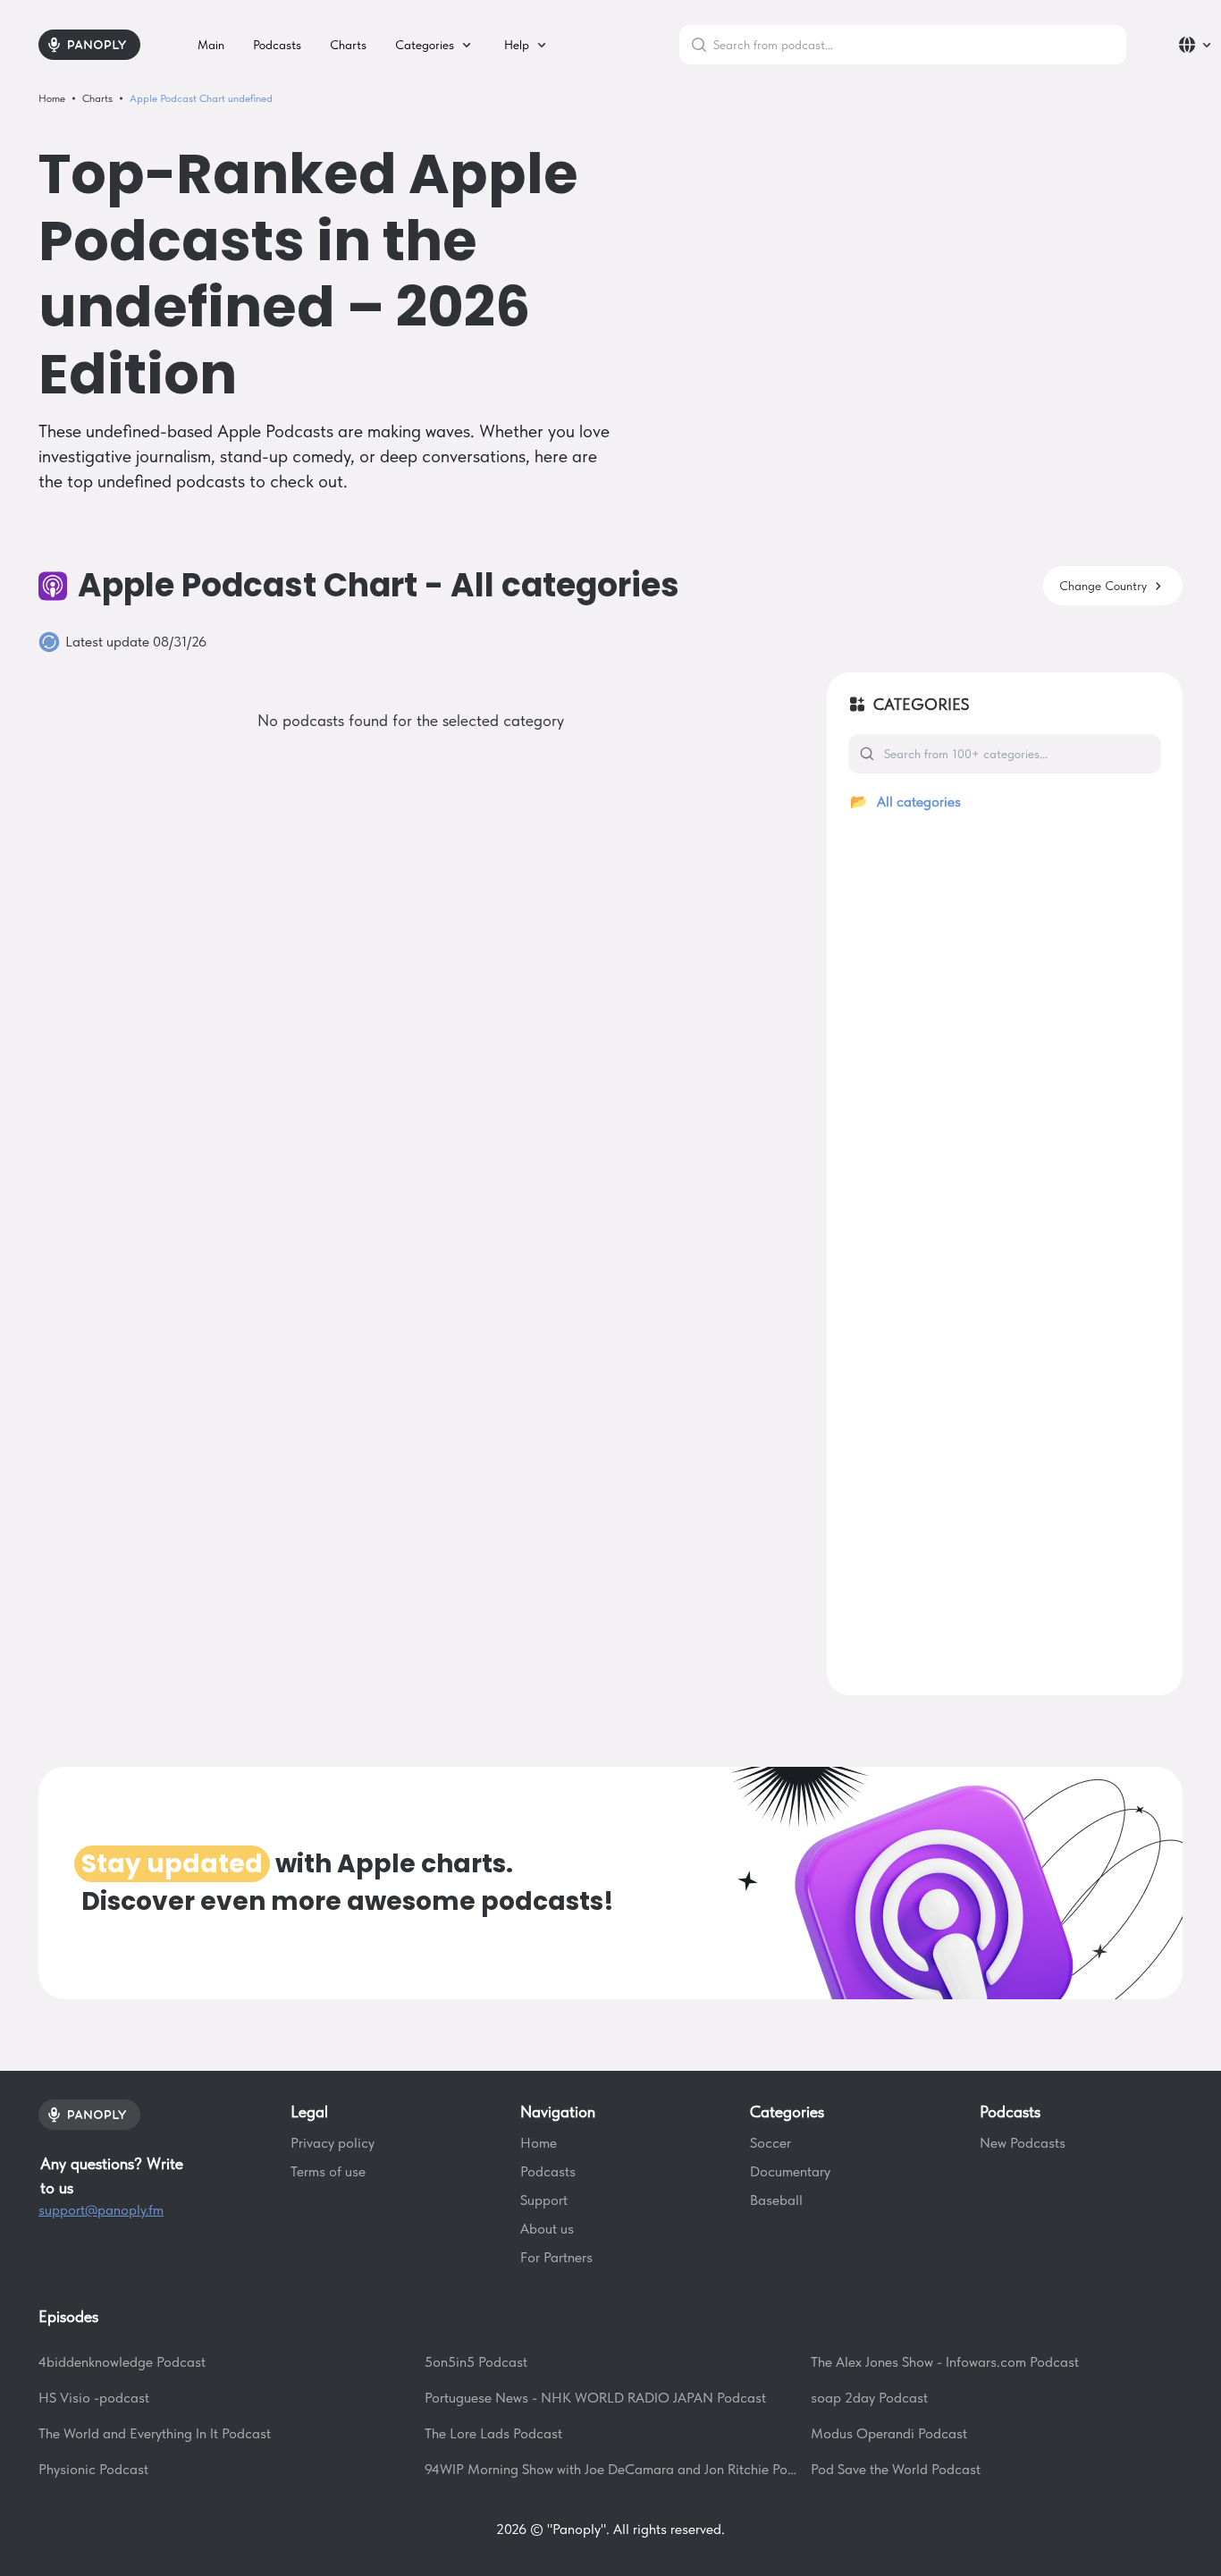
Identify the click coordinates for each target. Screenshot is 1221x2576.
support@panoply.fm (101, 2210)
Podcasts (548, 2171)
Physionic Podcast (93, 2469)
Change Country (1103, 586)
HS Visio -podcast (94, 2398)
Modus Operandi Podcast (889, 2433)
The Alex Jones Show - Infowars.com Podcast (945, 2362)
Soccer (770, 2143)
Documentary (790, 2171)
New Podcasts (1023, 2143)
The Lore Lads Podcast (493, 2433)
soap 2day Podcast (869, 2398)
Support (544, 2200)
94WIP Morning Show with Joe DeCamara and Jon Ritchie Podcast (610, 2469)
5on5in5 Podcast (476, 2362)
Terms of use (328, 2171)
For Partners (556, 2257)
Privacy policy (333, 2143)
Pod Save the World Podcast (896, 2469)
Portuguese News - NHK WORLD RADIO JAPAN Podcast (595, 2398)
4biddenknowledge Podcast (122, 2362)
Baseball (776, 2200)
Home (539, 2143)
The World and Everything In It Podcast (155, 2433)
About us (547, 2229)
